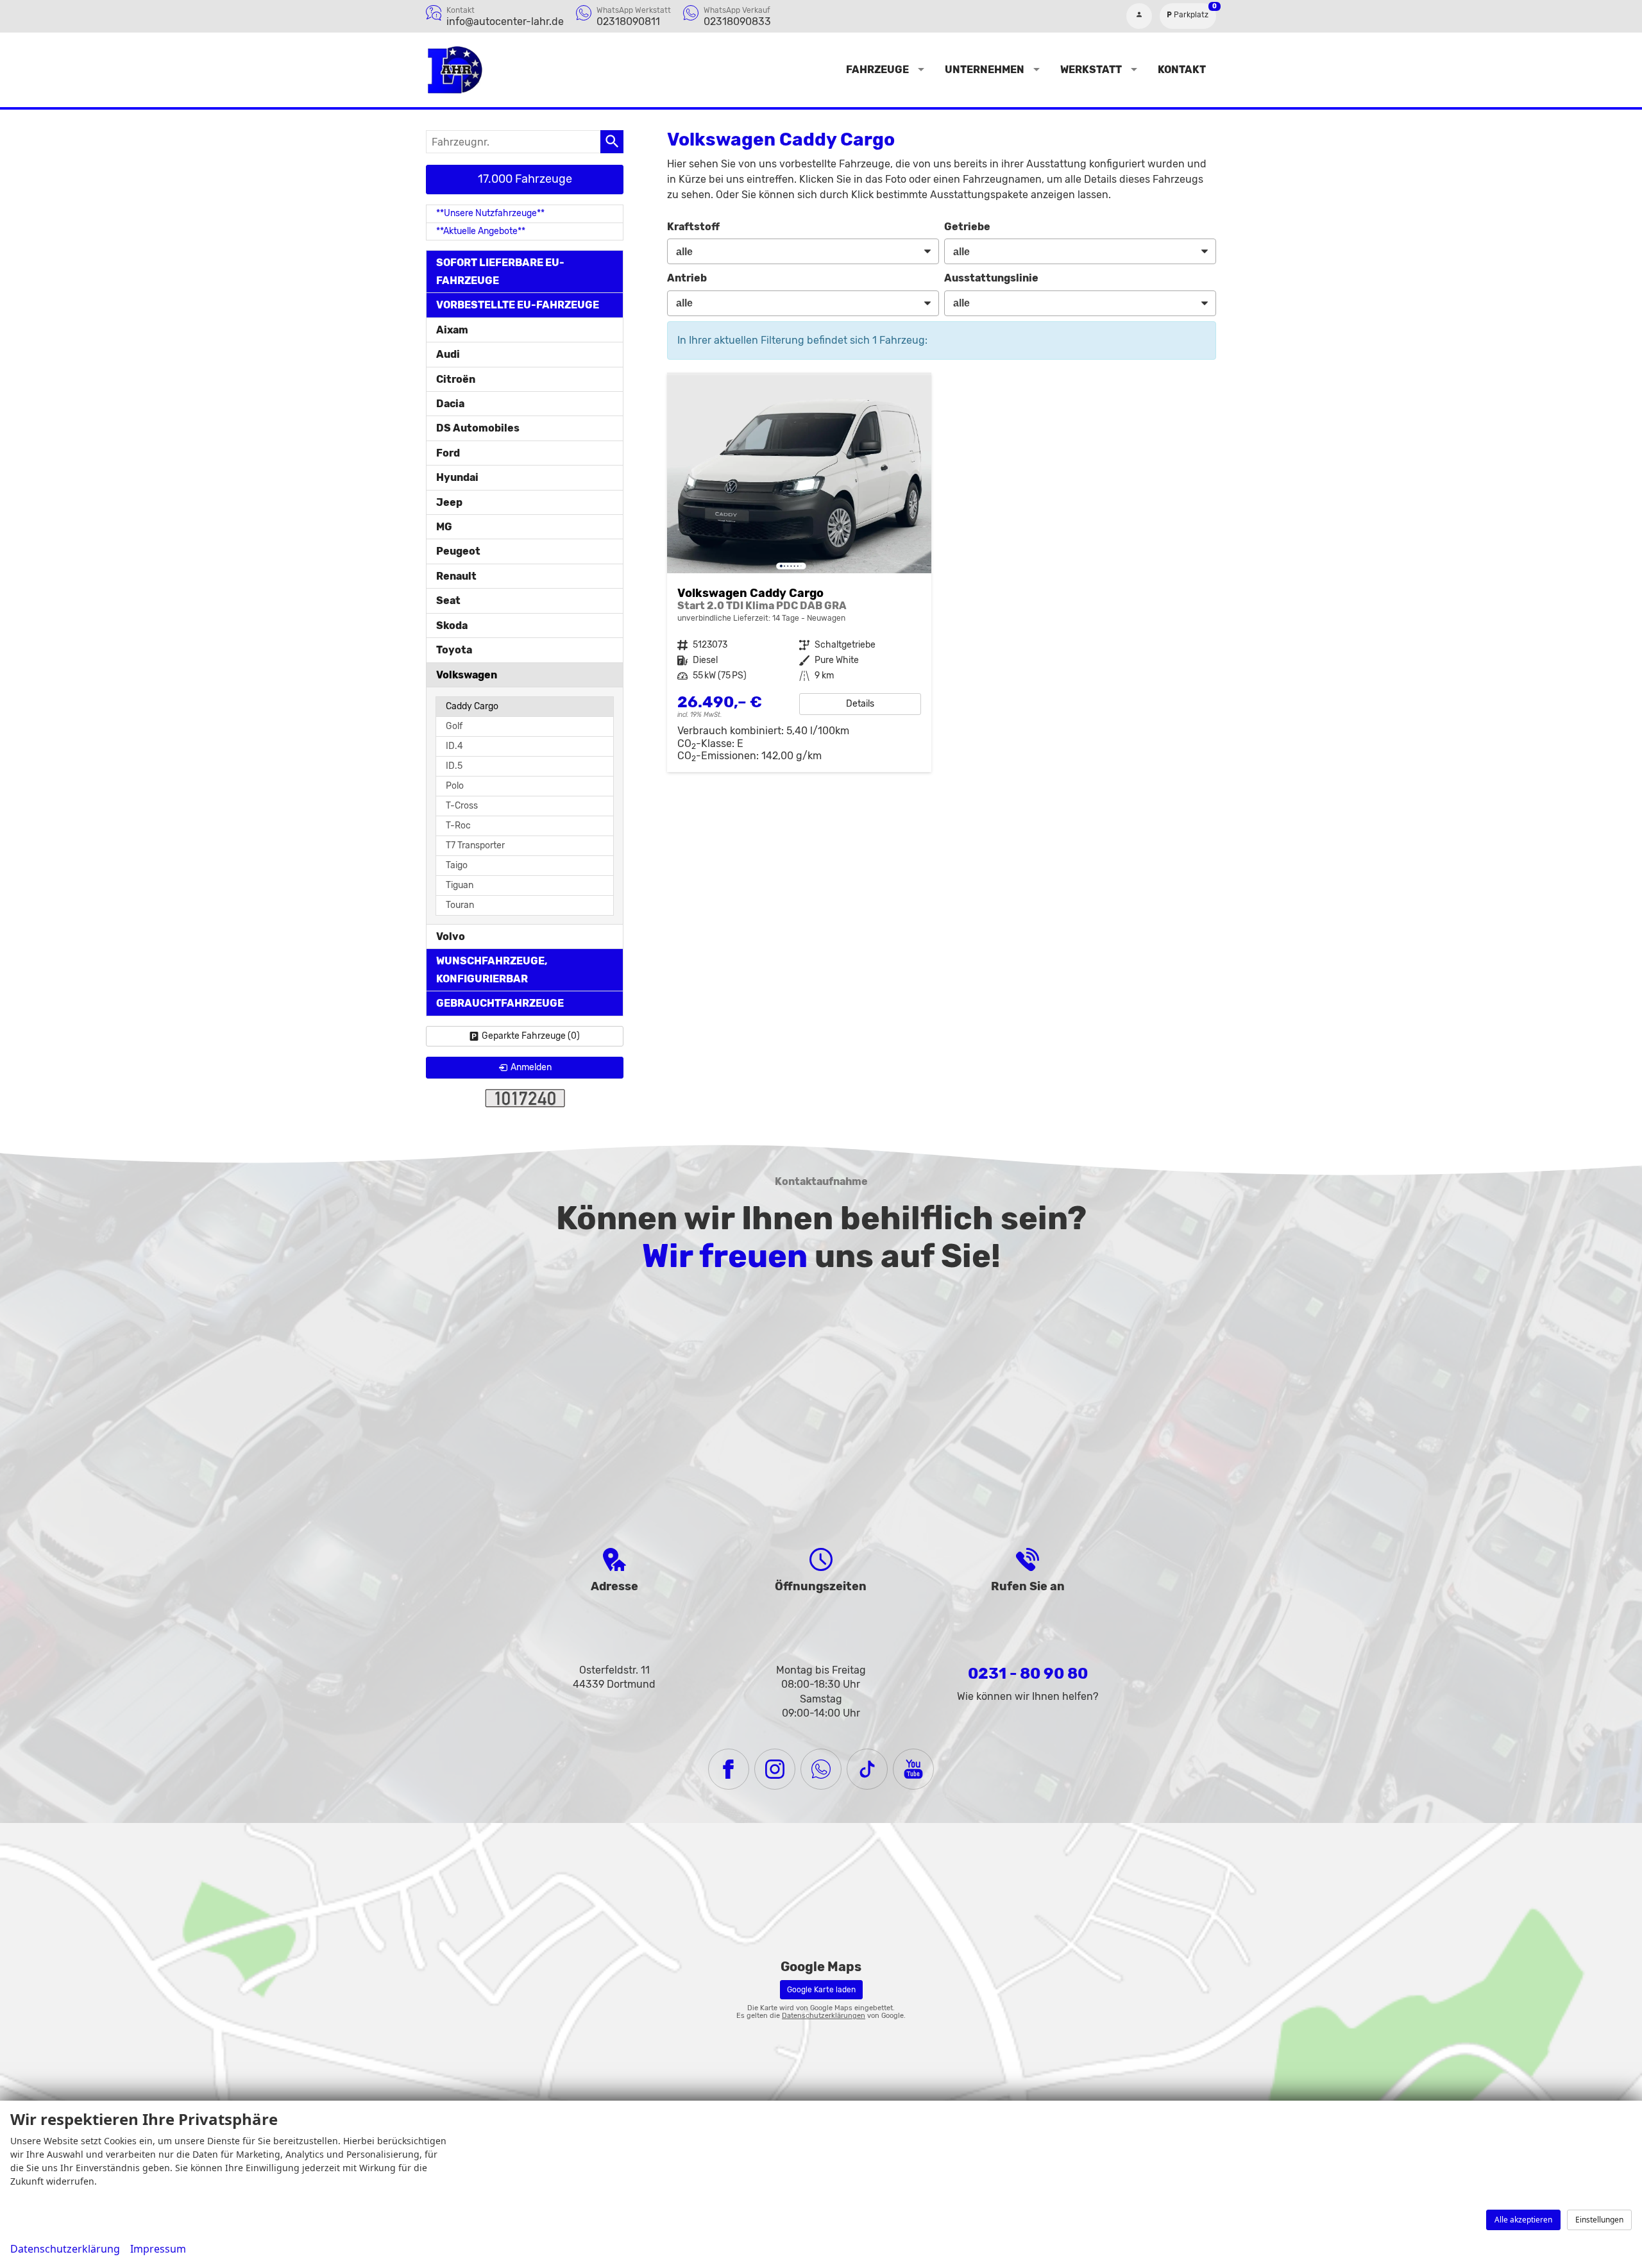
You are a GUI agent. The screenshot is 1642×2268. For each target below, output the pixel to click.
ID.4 (454, 746)
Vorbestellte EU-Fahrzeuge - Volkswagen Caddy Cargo (799, 574)
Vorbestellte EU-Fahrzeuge (518, 305)
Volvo (451, 937)
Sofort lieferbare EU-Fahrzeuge (500, 271)
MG (444, 527)
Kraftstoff (693, 227)
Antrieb (687, 278)
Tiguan (460, 885)
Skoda (452, 626)
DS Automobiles (478, 428)
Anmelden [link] (531, 1067)
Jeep (449, 502)
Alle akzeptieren (1523, 2220)
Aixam (452, 330)
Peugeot (458, 551)
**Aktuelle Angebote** (481, 231)
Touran (460, 905)
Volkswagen (467, 675)
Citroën (456, 379)
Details (860, 704)
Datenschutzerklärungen (824, 2016)
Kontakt (1182, 70)
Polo (455, 786)
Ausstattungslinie (991, 278)
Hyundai (457, 477)
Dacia (450, 404)
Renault (456, 576)
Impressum (158, 2249)
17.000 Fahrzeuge (525, 179)
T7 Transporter (475, 845)
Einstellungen (1599, 2220)
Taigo (457, 865)
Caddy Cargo (472, 706)
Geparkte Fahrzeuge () (531, 1036)
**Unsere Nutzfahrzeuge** (490, 213)
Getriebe (967, 227)
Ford (448, 453)
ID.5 (454, 766)
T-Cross (462, 806)
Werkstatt (1091, 70)
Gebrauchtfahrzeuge (500, 1003)
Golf (454, 726)
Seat (448, 601)
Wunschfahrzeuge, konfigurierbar (492, 970)
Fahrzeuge (877, 70)
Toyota (454, 650)
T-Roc (458, 826)
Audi (448, 354)
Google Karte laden (821, 1990)
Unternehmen (985, 70)
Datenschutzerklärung (65, 2249)
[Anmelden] (1139, 16)
